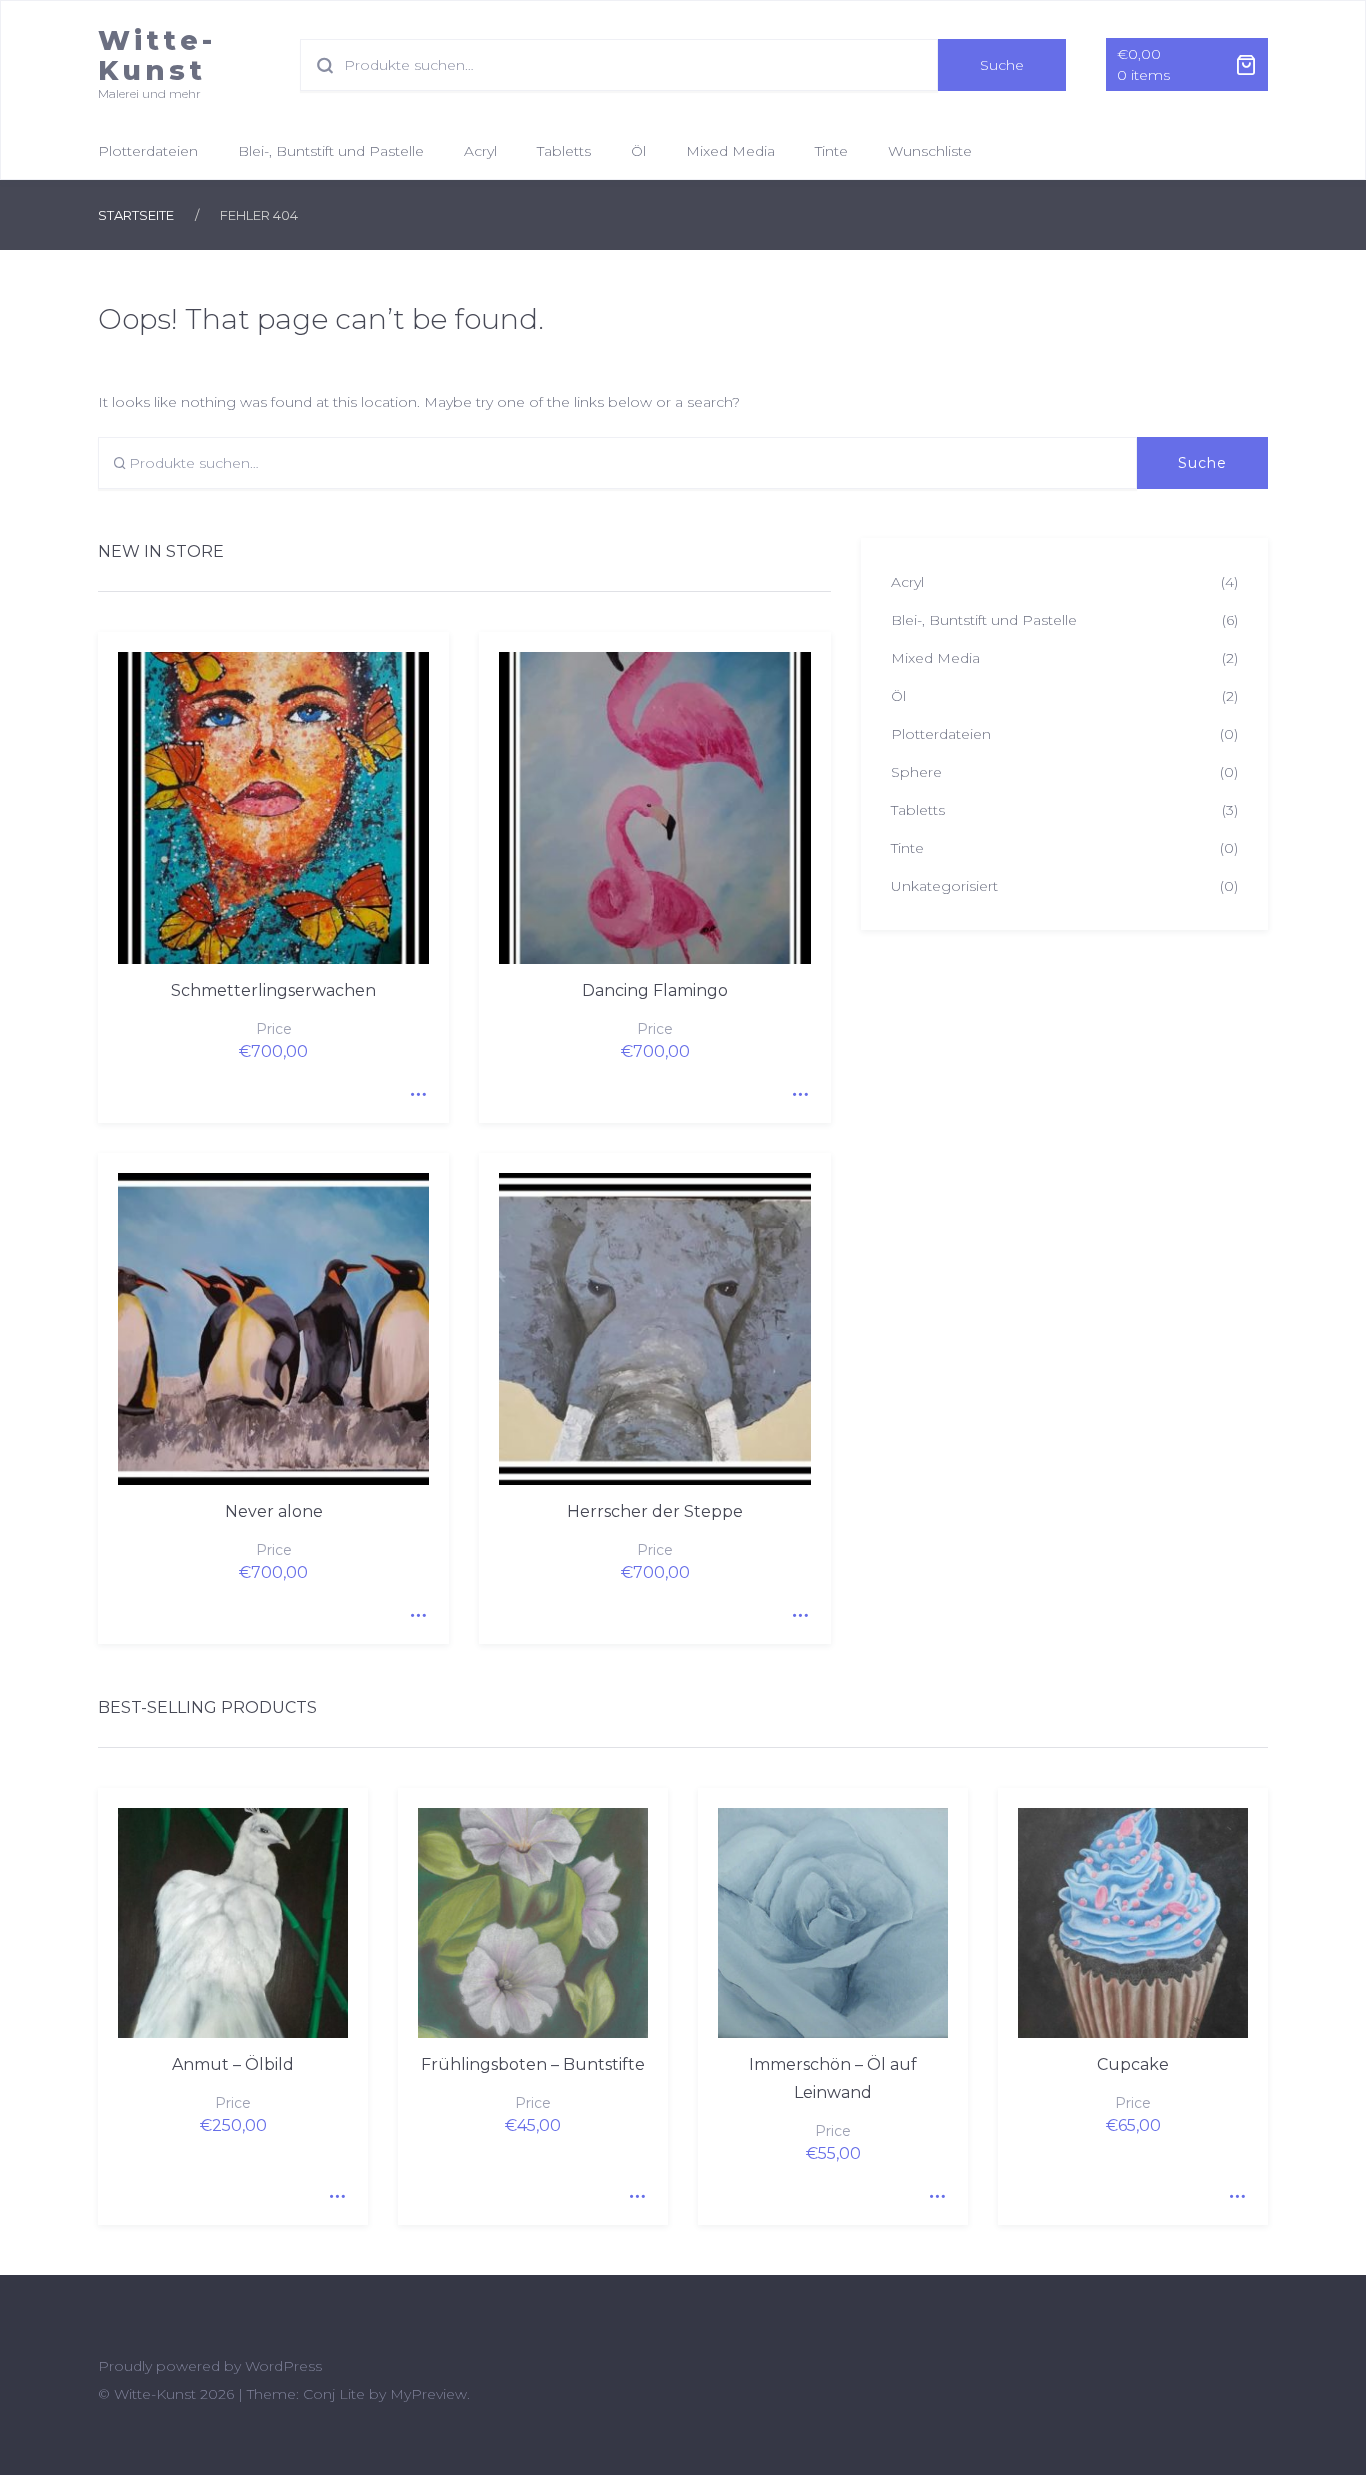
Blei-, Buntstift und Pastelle (331, 151)
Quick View (414, 1088)
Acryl (480, 151)
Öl (638, 151)
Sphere (916, 772)
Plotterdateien (148, 151)
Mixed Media (730, 151)
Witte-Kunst (157, 55)
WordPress (283, 2366)
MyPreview (428, 2394)
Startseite (136, 215)
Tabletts (564, 151)
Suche (1002, 65)
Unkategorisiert (944, 886)
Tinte (831, 151)
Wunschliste (930, 151)
